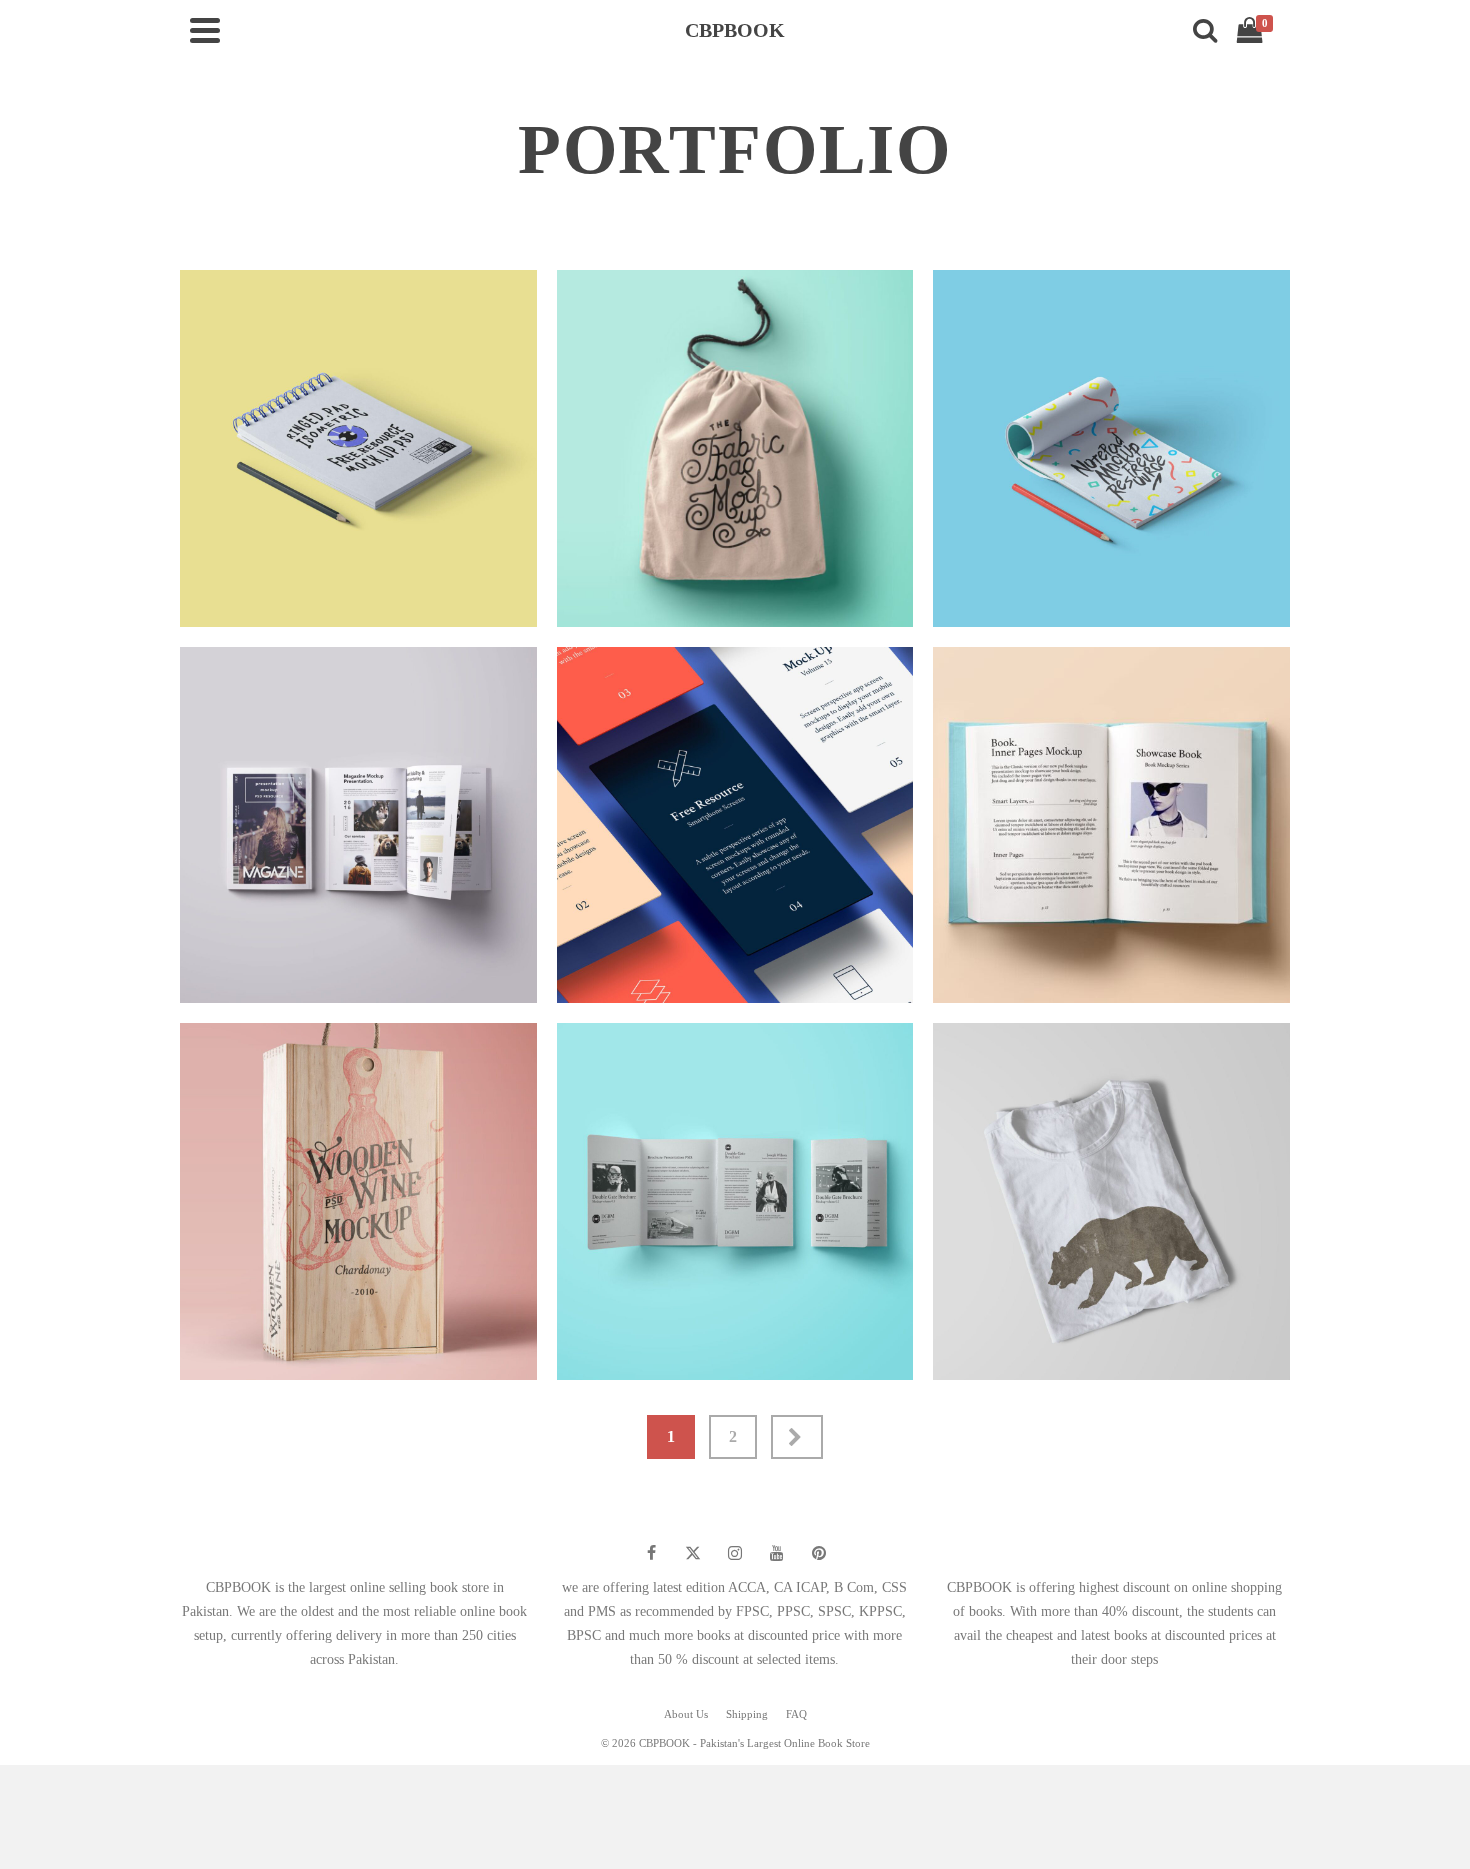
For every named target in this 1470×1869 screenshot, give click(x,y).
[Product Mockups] (537, 1339)
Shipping (747, 1714)
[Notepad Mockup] (1290, 586)
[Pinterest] (819, 1553)
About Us (686, 1714)
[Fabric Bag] (913, 586)
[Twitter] (693, 1553)
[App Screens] (913, 962)
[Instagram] (735, 1553)
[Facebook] (651, 1553)
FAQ (796, 1714)
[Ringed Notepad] (537, 586)
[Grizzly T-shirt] (1290, 1339)
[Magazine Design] (537, 962)
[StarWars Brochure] (913, 1339)
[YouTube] (777, 1553)
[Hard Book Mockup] (1290, 962)
